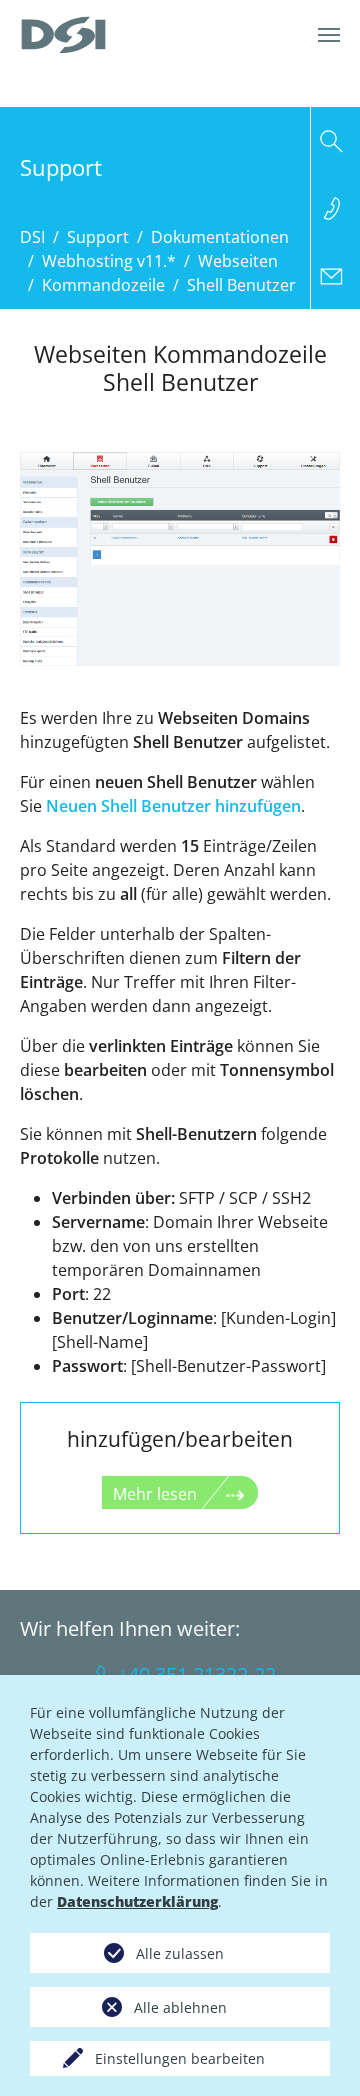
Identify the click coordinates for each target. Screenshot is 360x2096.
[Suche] (335, 141)
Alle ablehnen (180, 2007)
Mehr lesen (155, 1494)
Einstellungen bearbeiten (180, 2058)
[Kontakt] (335, 275)
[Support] (335, 208)
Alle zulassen (180, 1953)
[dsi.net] (63, 35)
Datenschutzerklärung (137, 1901)
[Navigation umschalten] (329, 35)
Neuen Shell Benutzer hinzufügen (173, 806)
